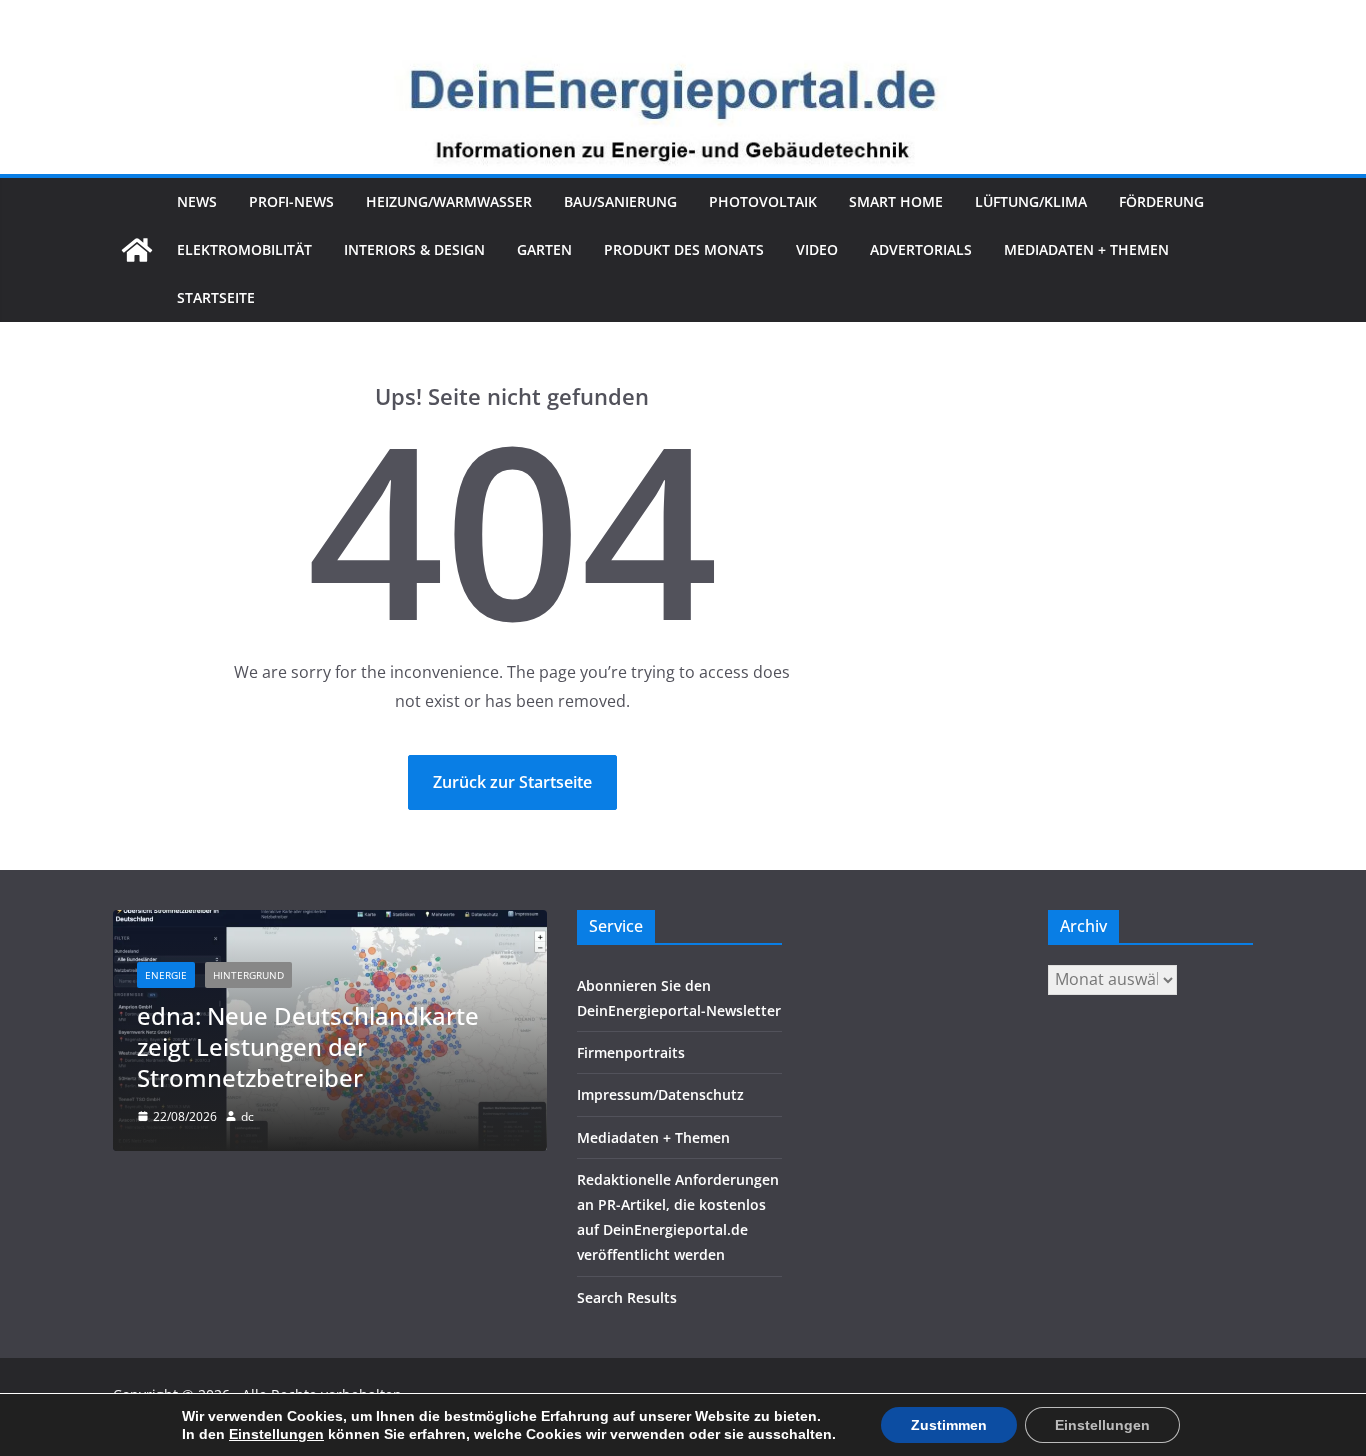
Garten (544, 249)
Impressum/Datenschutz (660, 1094)
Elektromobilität (244, 249)
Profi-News (291, 201)
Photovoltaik (763, 201)
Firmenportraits (631, 1052)
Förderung (1161, 201)
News (197, 201)
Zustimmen (949, 1425)
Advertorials (921, 249)
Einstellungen (276, 1434)
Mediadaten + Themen (1086, 249)
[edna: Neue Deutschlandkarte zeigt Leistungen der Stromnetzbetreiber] (330, 922)
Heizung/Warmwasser (449, 201)
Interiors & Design (414, 249)
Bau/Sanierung (620, 201)
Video (817, 249)
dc (247, 1116)
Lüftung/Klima (1031, 201)
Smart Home (896, 201)
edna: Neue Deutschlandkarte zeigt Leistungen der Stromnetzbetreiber (308, 1046)
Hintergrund (248, 975)
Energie (166, 975)
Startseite (216, 297)
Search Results (627, 1297)
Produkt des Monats (684, 249)
